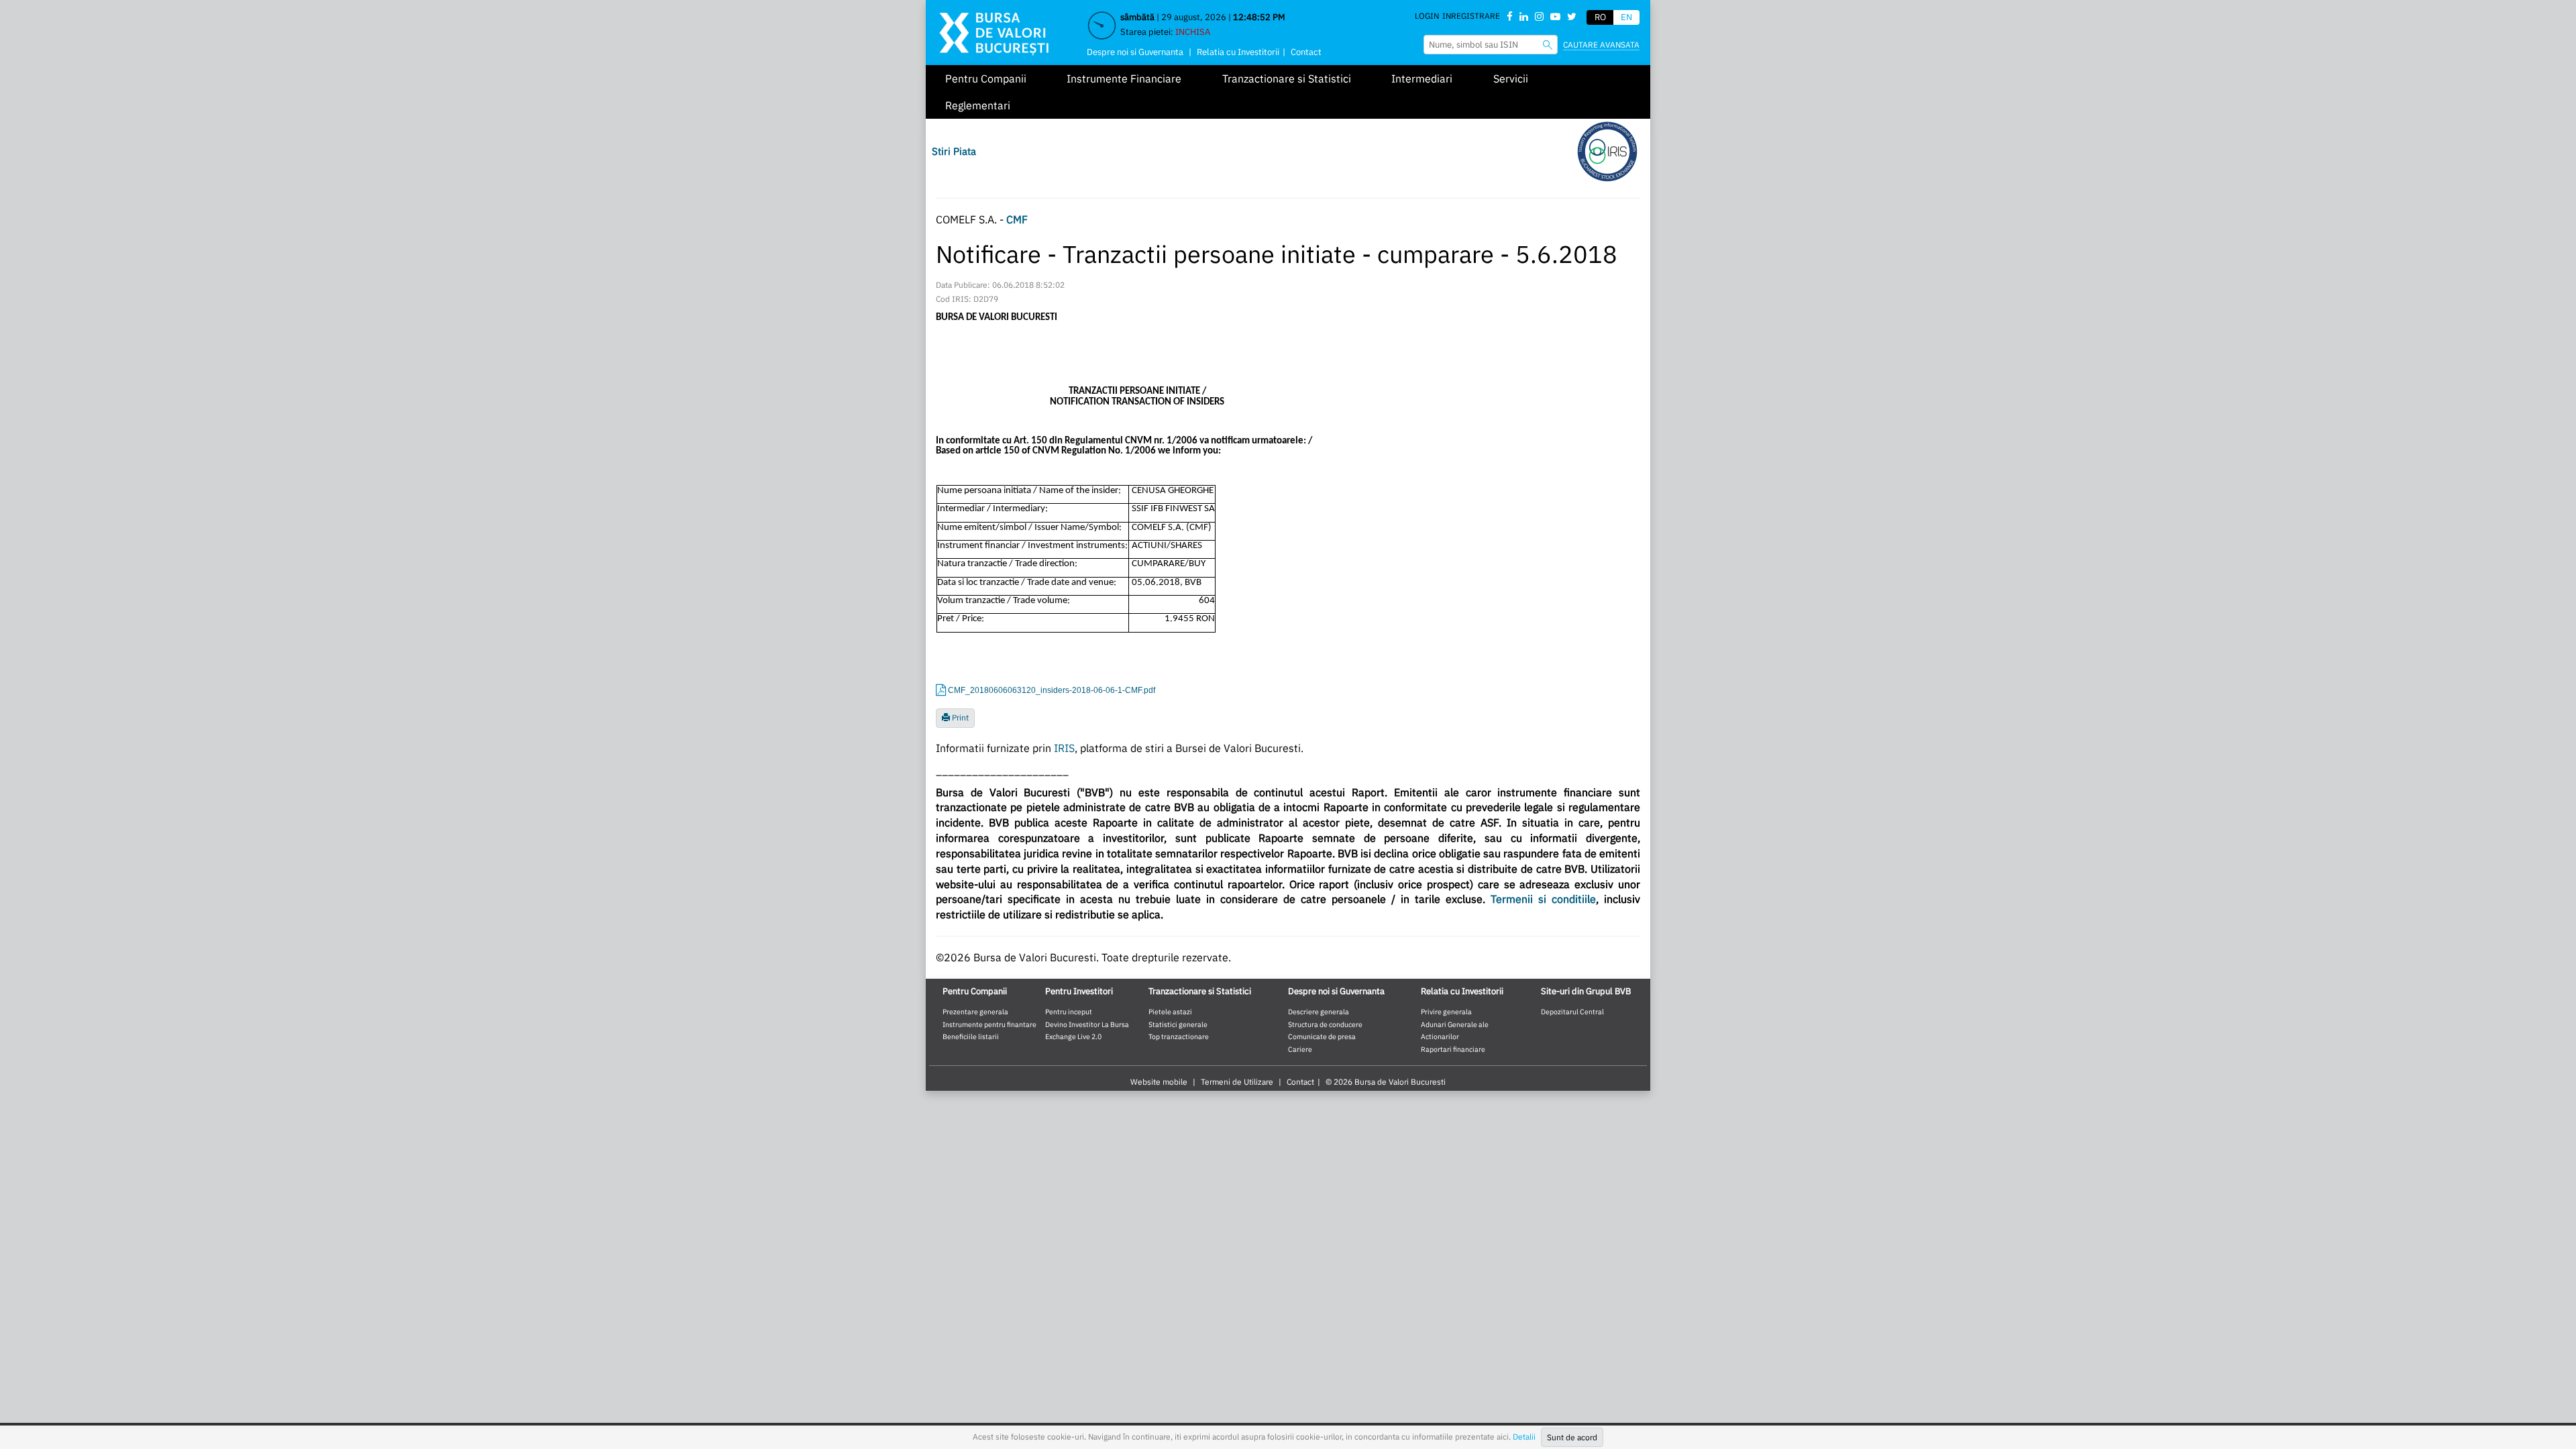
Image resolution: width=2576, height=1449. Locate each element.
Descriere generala (1319, 1012)
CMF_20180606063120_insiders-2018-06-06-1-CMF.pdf (1052, 690)
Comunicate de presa (1322, 1036)
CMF (1017, 219)
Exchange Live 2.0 (1073, 1036)
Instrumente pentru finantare (989, 1024)
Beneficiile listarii (971, 1036)
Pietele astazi (1170, 1012)
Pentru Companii (986, 78)
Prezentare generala (975, 1012)
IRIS (1064, 748)
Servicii (1511, 78)
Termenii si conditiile (1543, 899)
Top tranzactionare (1179, 1036)
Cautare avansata (1601, 45)
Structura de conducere (1325, 1024)
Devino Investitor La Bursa (1087, 1024)
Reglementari (978, 105)
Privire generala (1446, 1012)
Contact (1306, 52)
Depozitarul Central (1572, 1012)
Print (959, 717)
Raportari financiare (1453, 1049)
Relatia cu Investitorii (1238, 52)
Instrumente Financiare (1124, 78)
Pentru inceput (1069, 1012)
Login (1427, 16)
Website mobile (1159, 1082)
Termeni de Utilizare (1237, 1082)
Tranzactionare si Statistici (1287, 78)
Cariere (1300, 1049)
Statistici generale (1178, 1024)
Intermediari (1422, 78)
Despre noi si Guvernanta (1135, 52)
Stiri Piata (954, 151)
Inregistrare (1471, 16)
